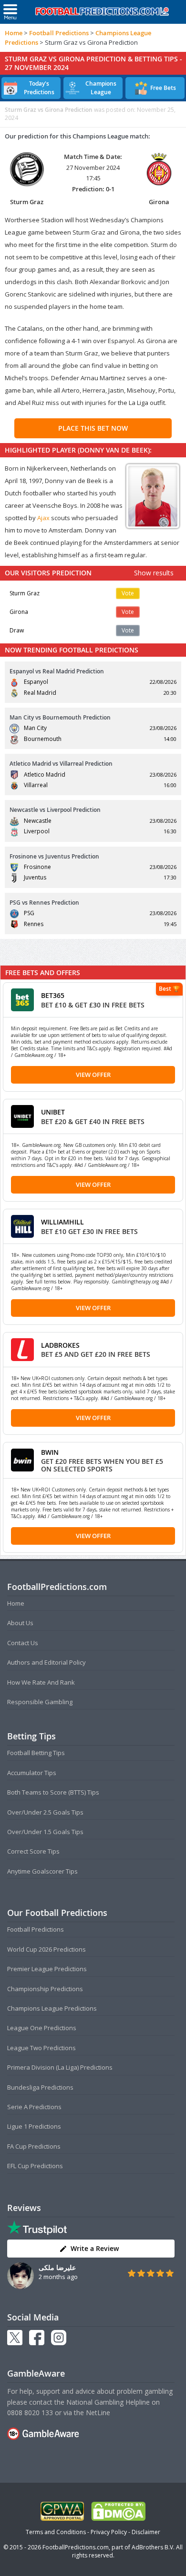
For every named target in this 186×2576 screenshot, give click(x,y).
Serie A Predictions (34, 2107)
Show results (154, 573)
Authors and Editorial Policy (46, 1662)
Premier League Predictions (47, 1969)
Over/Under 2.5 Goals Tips (45, 1812)
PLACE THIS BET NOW (93, 428)
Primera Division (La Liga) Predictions (60, 2067)
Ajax (44, 518)
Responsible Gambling (40, 1702)
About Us (20, 1623)
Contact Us (23, 1643)
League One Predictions (42, 2028)
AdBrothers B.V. (153, 2547)
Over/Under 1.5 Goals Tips (45, 1832)
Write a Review (95, 2248)
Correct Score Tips (33, 1851)
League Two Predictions (41, 2048)
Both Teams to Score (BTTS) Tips (53, 1792)
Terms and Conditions (56, 2532)
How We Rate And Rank (41, 1682)
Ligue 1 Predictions (34, 2126)
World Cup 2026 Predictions (46, 1949)
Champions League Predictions (52, 2008)
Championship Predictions (45, 1989)
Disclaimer (146, 2532)
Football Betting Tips (36, 1753)
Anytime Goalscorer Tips (42, 1871)
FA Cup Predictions (34, 2146)
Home (14, 33)
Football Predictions (59, 33)
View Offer (93, 1075)
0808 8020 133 (30, 2413)
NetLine (98, 2413)
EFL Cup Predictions (35, 2166)
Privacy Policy (109, 2532)
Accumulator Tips (32, 1773)
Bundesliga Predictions (40, 2087)
